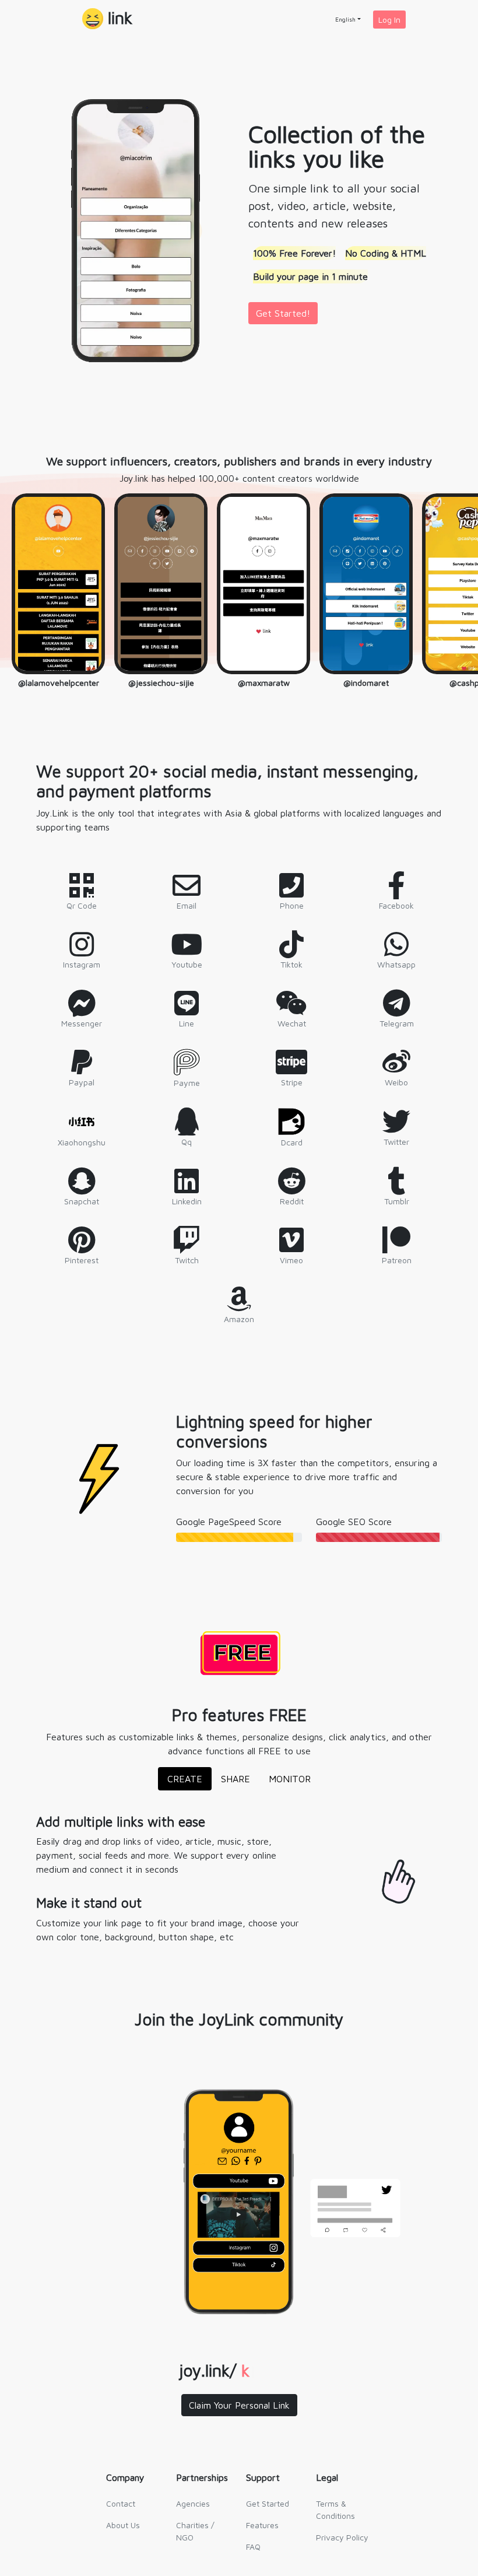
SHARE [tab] (236, 1779)
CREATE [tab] (185, 1779)
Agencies (193, 2503)
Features (262, 2525)
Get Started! (283, 313)
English (345, 19)
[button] (107, 20)
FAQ (253, 2547)
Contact (121, 2503)
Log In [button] (389, 20)
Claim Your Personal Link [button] (239, 2405)
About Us (123, 2525)
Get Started (268, 2503)
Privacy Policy (342, 2537)
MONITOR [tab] (290, 1779)
